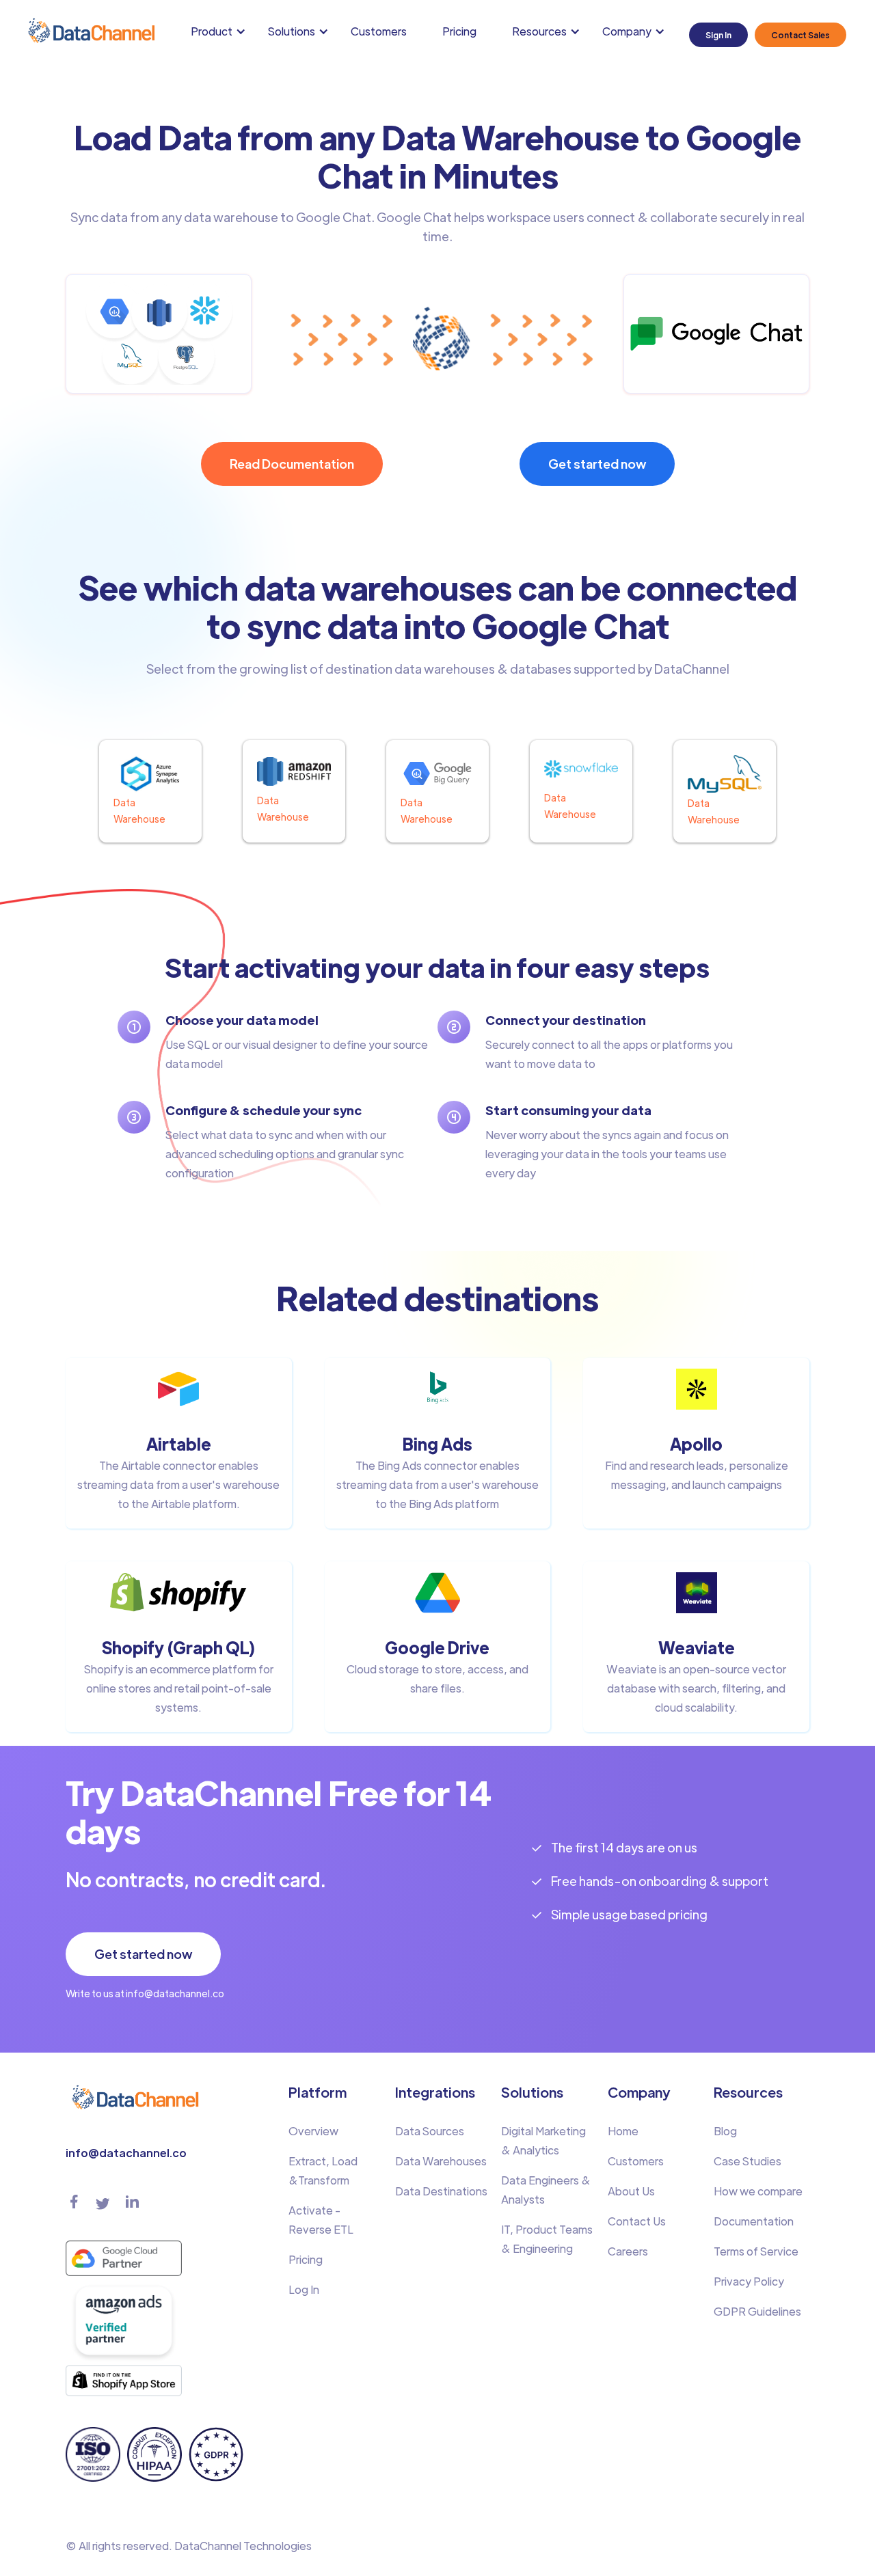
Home (623, 2131)
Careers (628, 2251)
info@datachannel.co (126, 2153)
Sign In (718, 35)
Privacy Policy (749, 2281)
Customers (379, 31)
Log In (304, 2289)
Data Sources (430, 2131)
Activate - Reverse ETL (321, 2220)
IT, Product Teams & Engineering (547, 2239)
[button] (221, 31)
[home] (90, 31)
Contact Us (637, 2221)
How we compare (758, 2191)
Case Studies (748, 2161)
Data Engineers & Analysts (546, 2190)
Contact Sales (800, 35)
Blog (725, 2131)
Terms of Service (756, 2251)
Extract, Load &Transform (323, 2170)
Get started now (597, 464)
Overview (313, 2131)
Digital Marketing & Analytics (543, 2140)
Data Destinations (441, 2191)
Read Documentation (292, 464)
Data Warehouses (441, 2161)
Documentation (754, 2221)
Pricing (459, 31)
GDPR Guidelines (757, 2311)
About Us (631, 2191)
